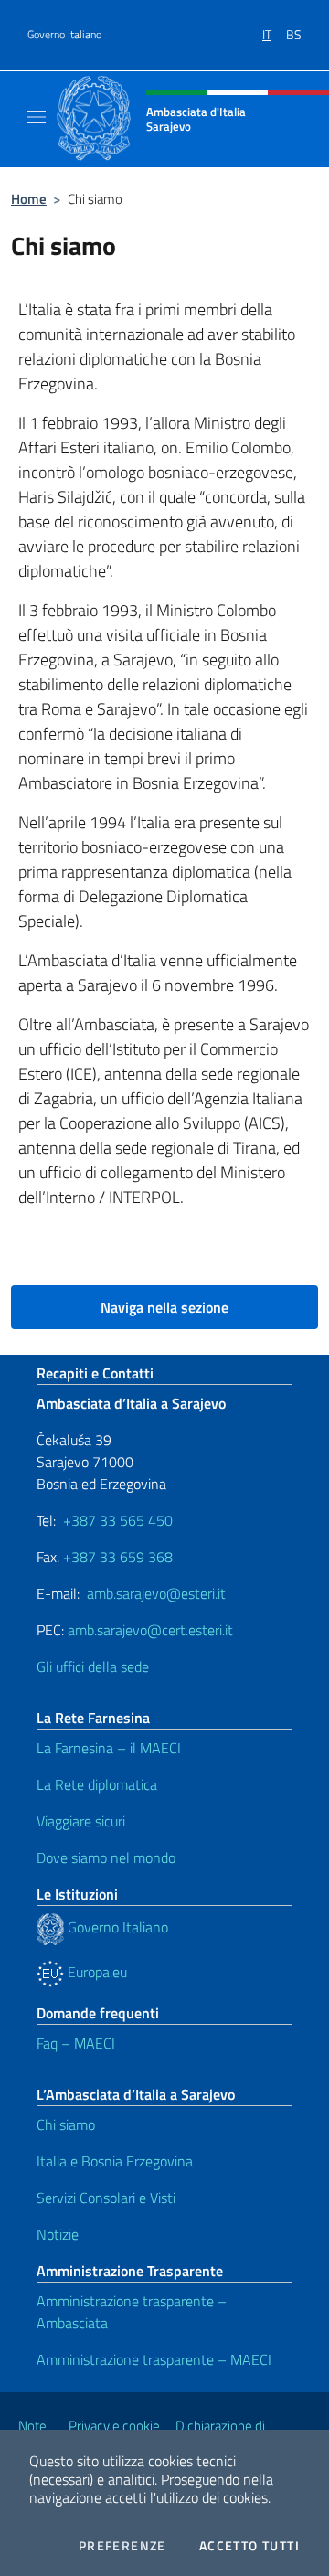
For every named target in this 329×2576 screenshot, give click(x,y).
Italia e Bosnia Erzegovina (115, 2161)
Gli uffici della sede (93, 1666)
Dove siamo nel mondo (106, 1857)
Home (29, 199)
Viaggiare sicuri (81, 1821)
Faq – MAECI (76, 2043)
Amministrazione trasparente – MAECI (154, 2359)
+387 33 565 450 (118, 1520)
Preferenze (122, 2546)
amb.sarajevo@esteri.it (156, 1593)
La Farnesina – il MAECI (109, 1748)
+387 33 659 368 (118, 1557)
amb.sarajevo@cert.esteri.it (150, 1630)
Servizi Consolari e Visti (106, 2198)
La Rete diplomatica (97, 1784)
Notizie (58, 2234)
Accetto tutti (249, 2546)
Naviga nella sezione (164, 1307)
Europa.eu (96, 1972)
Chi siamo (66, 2124)
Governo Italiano (64, 35)
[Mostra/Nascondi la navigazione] (37, 117)
